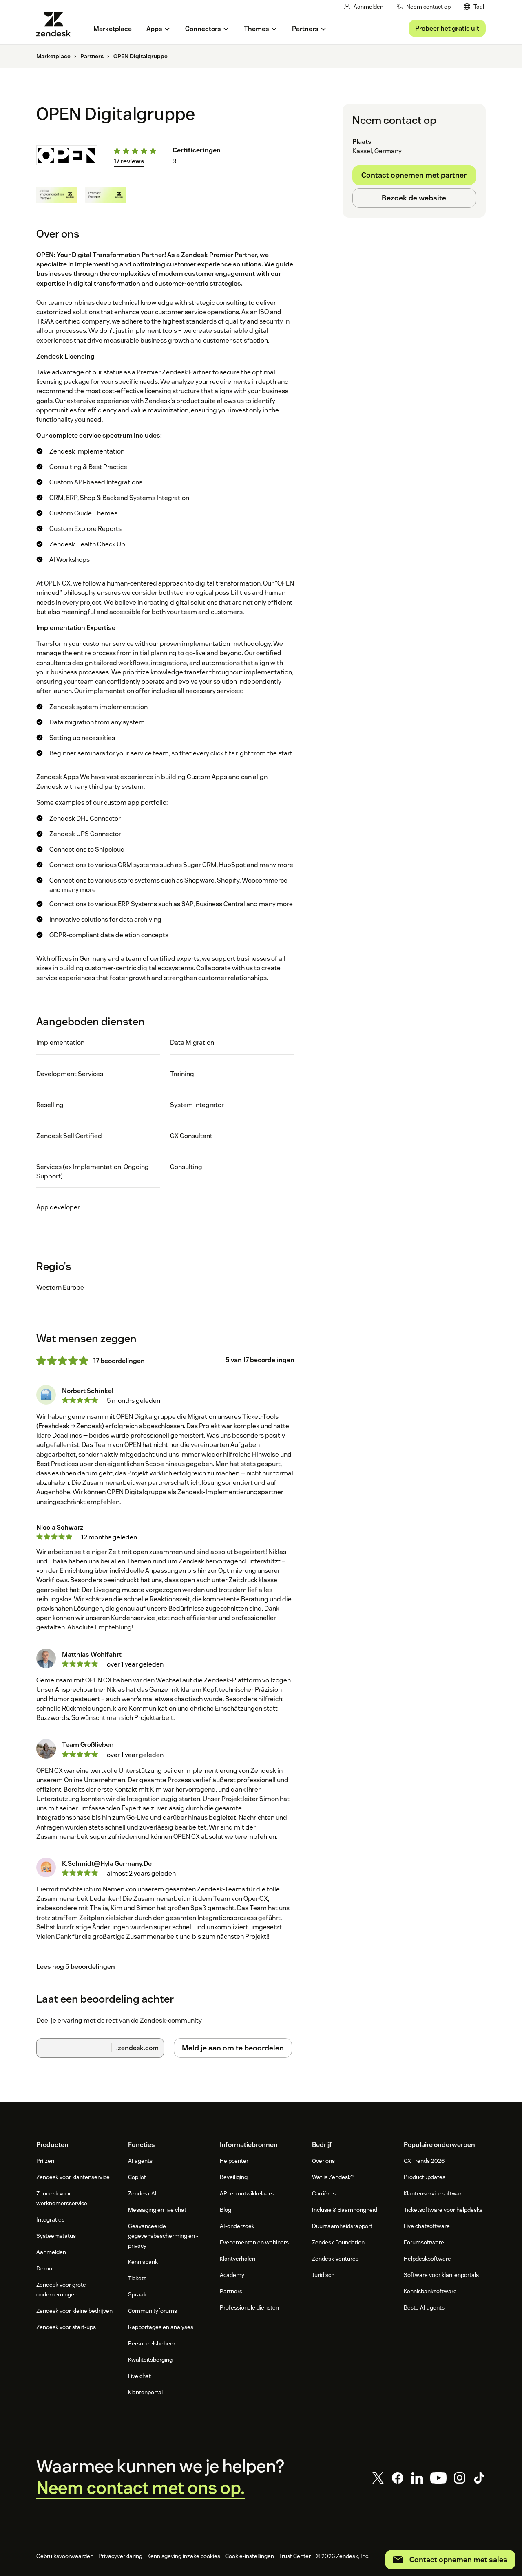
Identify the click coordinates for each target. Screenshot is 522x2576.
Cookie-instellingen (250, 2556)
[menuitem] (474, 7)
